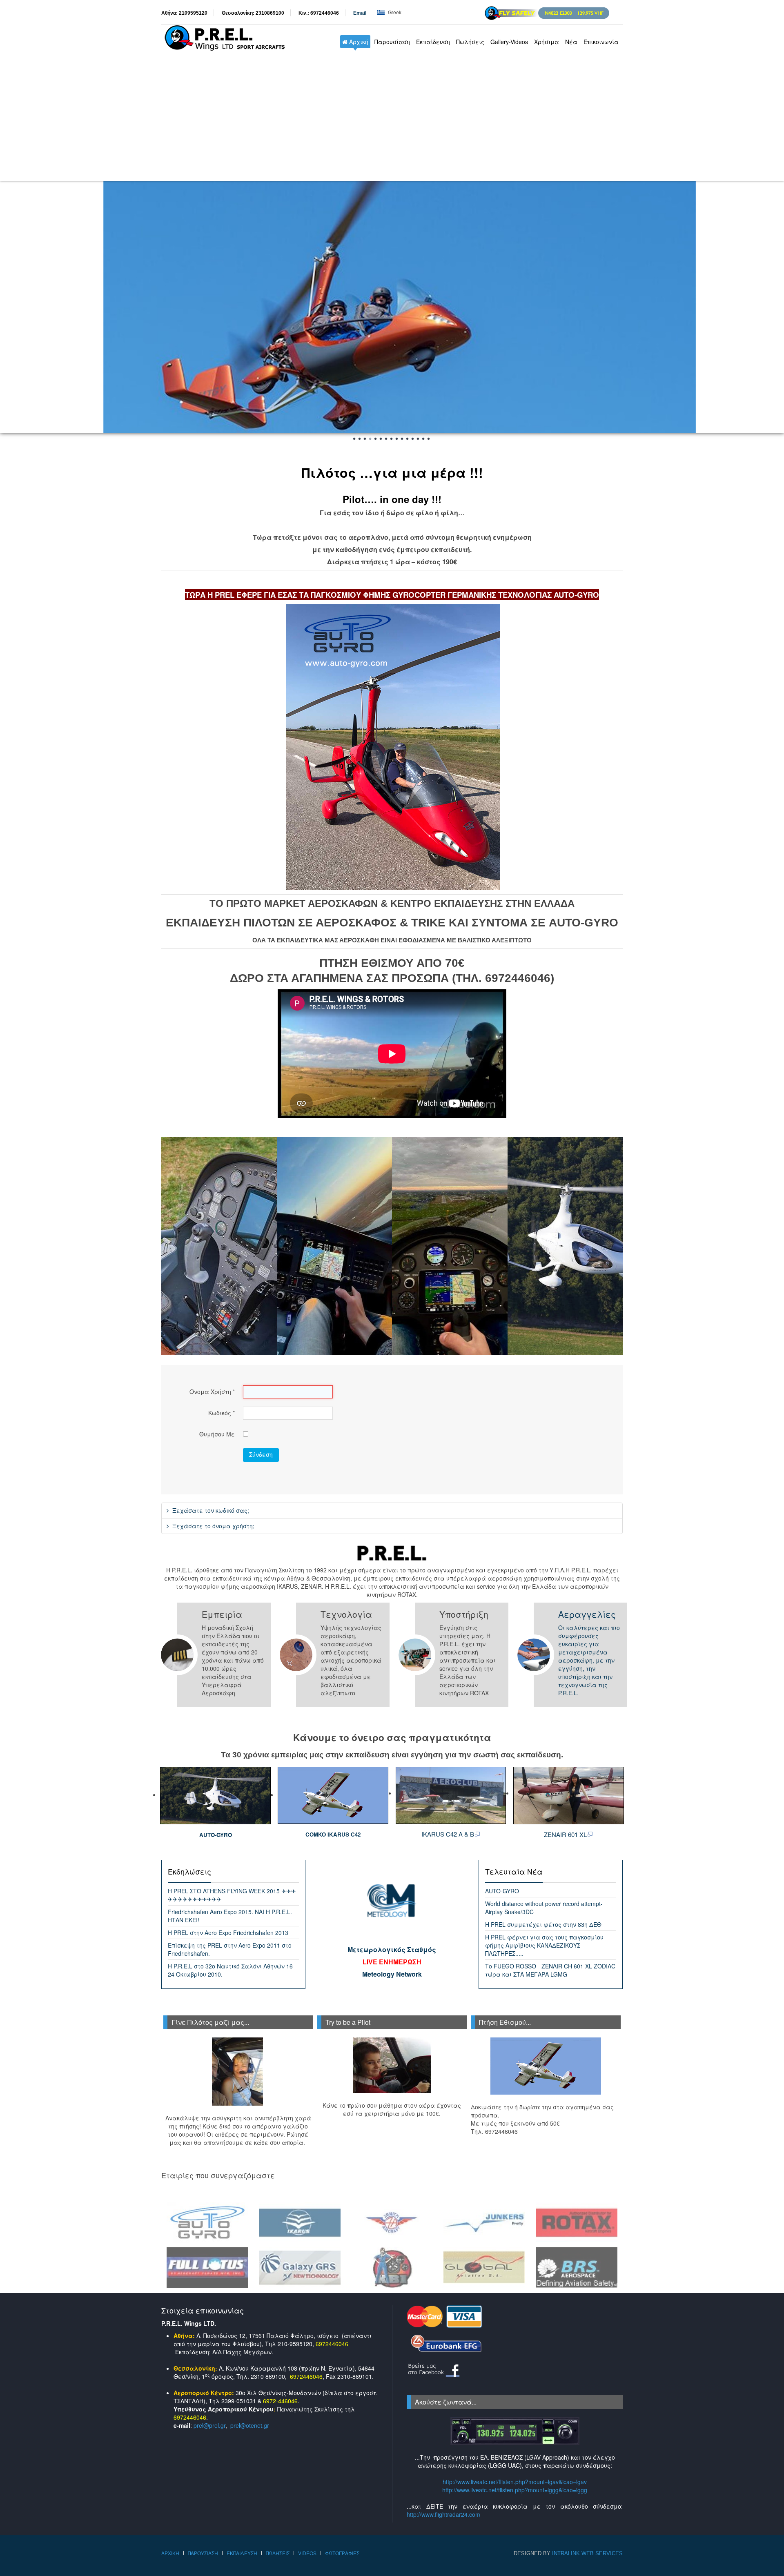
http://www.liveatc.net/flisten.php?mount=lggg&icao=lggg (515, 2490)
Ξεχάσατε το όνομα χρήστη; (213, 1526)
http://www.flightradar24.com (443, 2514)
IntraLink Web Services (587, 2553)
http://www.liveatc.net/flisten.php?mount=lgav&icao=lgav (515, 2482)
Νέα (571, 42)
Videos (307, 2553)
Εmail (360, 13)
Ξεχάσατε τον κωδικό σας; (210, 1510)
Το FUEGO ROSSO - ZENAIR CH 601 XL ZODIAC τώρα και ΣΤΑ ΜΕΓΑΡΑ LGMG (550, 1970)
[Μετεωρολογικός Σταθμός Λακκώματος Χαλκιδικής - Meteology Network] (392, 1901)
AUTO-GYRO (216, 1835)
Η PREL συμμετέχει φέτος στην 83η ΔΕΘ (543, 1924)
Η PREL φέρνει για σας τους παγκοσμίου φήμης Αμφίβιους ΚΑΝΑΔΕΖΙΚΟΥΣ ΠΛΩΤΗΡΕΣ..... (544, 1945)
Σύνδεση (261, 1454)
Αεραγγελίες (587, 1614)
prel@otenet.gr (250, 2425)
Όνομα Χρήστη (212, 1392)
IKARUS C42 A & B (448, 1834)
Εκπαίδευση (433, 42)
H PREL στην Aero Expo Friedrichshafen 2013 (228, 1933)
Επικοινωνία (601, 42)
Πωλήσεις (470, 42)
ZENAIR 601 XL (565, 1834)
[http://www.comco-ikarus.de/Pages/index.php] (333, 1795)
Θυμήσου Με (217, 1434)
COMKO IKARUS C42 (333, 1834)
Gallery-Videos (509, 42)
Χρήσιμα (547, 42)
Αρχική (358, 42)
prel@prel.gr (209, 2425)
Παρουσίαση (392, 42)
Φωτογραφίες (342, 2553)
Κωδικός (222, 1413)
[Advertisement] (392, 120)
